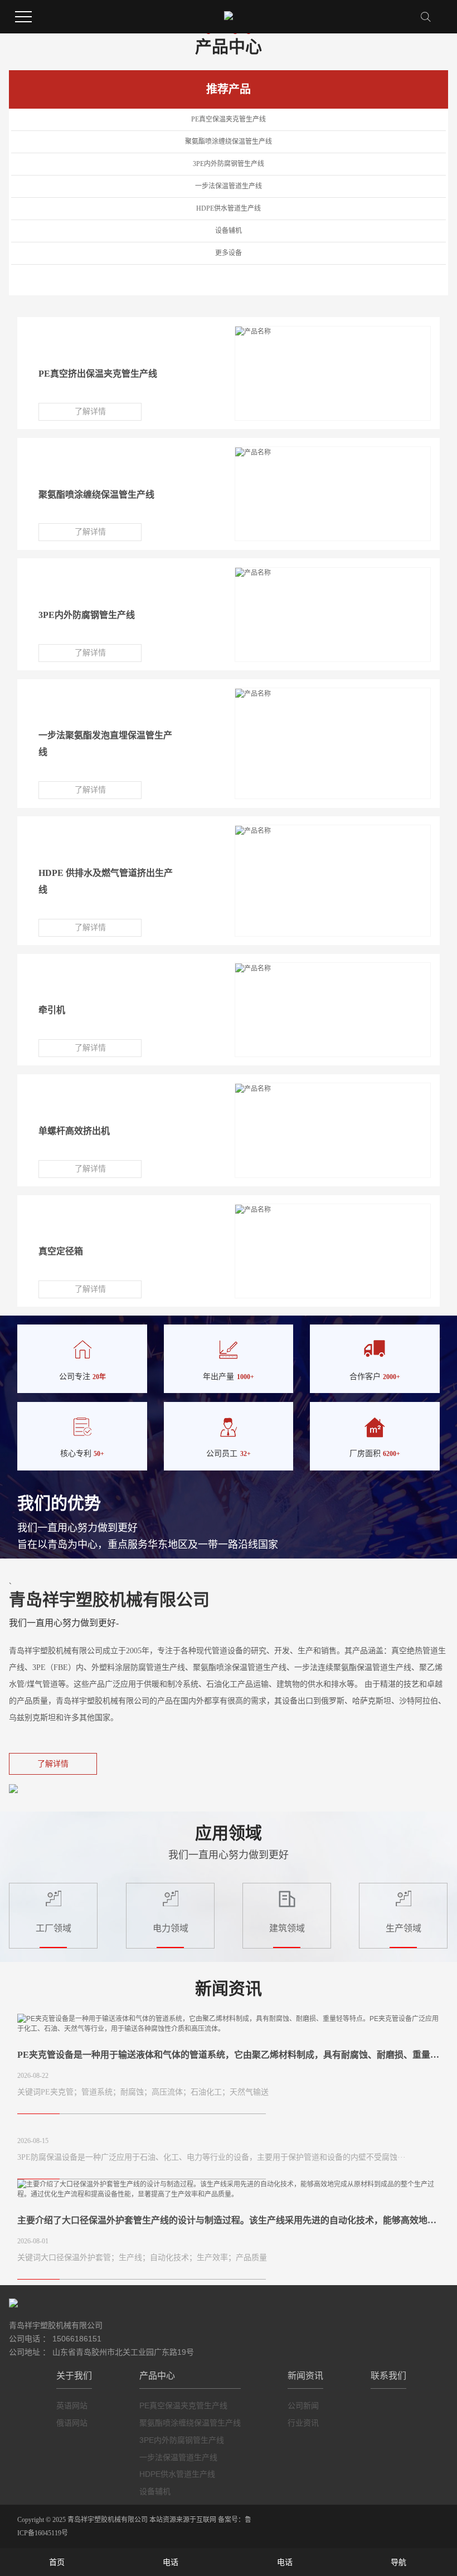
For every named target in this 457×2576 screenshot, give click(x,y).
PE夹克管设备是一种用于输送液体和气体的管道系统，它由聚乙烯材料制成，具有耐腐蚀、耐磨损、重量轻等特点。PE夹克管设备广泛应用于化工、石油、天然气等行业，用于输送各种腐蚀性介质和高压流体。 (228, 2055)
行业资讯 (303, 2423)
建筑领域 (287, 1928)
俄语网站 (72, 2423)
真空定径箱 (61, 1251)
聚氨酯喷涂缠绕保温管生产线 (229, 142)
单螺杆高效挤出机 (74, 1131)
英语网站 (72, 2405)
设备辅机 (229, 231)
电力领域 (170, 1928)
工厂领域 (54, 1928)
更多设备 (229, 253)
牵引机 (52, 1010)
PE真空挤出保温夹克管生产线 (98, 374)
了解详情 (90, 412)
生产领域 (403, 1928)
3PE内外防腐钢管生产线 (229, 164)
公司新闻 (303, 2405)
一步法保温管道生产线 (229, 186)
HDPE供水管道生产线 (229, 208)
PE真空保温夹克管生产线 (229, 119)
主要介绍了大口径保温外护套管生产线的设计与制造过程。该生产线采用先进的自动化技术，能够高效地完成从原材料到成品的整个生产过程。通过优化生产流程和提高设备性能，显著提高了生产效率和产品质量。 (228, 2220)
